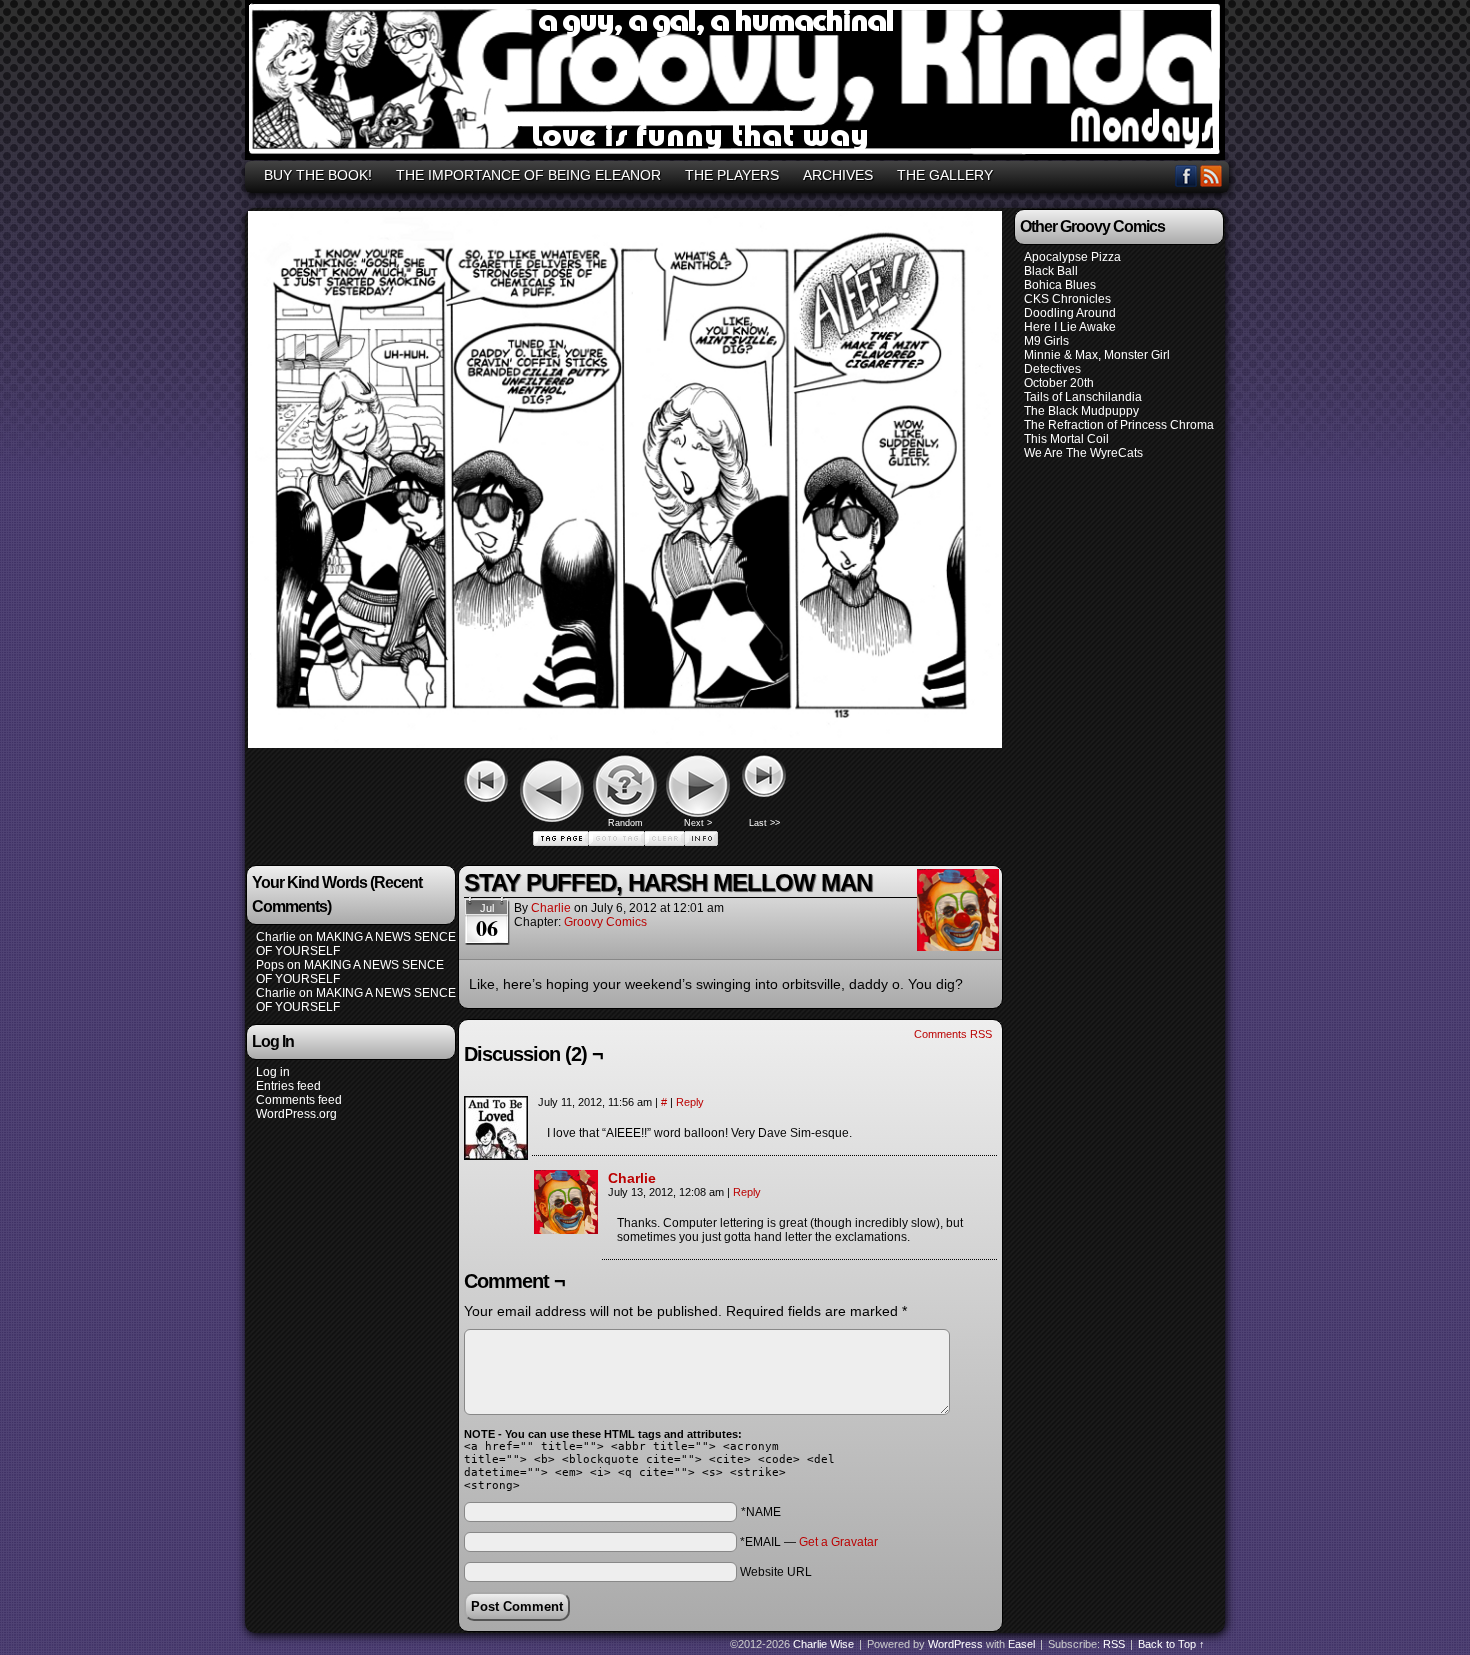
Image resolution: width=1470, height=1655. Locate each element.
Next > (698, 823)
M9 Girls (1046, 341)
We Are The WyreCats (1083, 453)
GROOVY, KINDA (738, 83)
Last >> (764, 823)
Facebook (1186, 175)
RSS (1211, 175)
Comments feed (299, 1100)
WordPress (955, 1644)
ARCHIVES (838, 175)
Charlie (276, 937)
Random (625, 823)
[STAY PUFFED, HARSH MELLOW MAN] (625, 743)
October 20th (1059, 383)
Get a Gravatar (838, 1542)
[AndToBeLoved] (496, 1155)
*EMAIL (809, 1542)
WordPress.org (296, 1114)
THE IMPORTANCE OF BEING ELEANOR (528, 175)
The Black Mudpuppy (1081, 411)
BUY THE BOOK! (318, 175)
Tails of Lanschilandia (1083, 397)
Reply (690, 1102)
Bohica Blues (1060, 285)
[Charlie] (566, 1229)
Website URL (776, 1572)
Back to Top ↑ (1171, 1644)
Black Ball (1051, 271)
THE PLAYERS (732, 175)
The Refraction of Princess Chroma (1119, 425)
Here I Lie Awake (1070, 327)
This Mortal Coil (1066, 439)
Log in (273, 1072)
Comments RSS (953, 1034)
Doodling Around (1070, 313)
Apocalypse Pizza (1072, 257)
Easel (1021, 1644)
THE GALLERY (945, 175)
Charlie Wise (823, 1644)
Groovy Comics (605, 922)
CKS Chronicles (1067, 299)
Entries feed (288, 1086)
